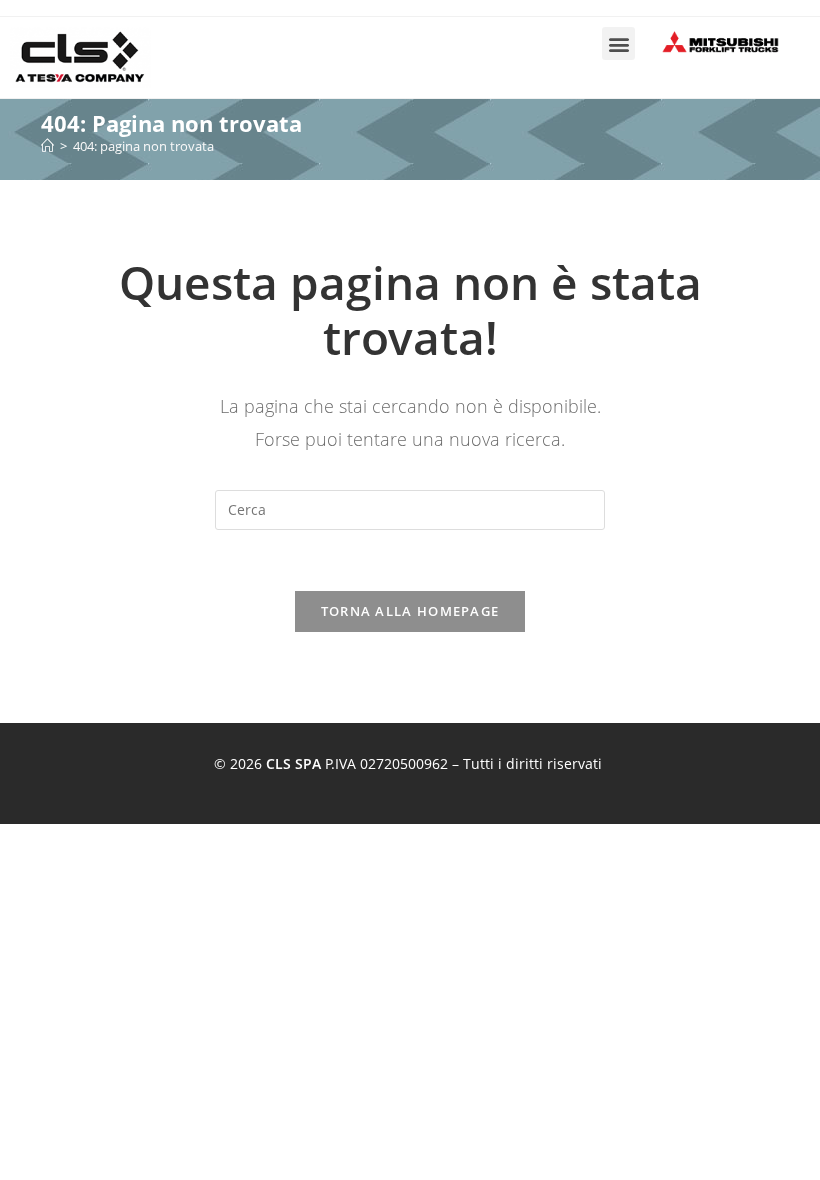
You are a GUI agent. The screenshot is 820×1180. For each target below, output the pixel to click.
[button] (618, 43)
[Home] (47, 146)
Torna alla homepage (410, 611)
